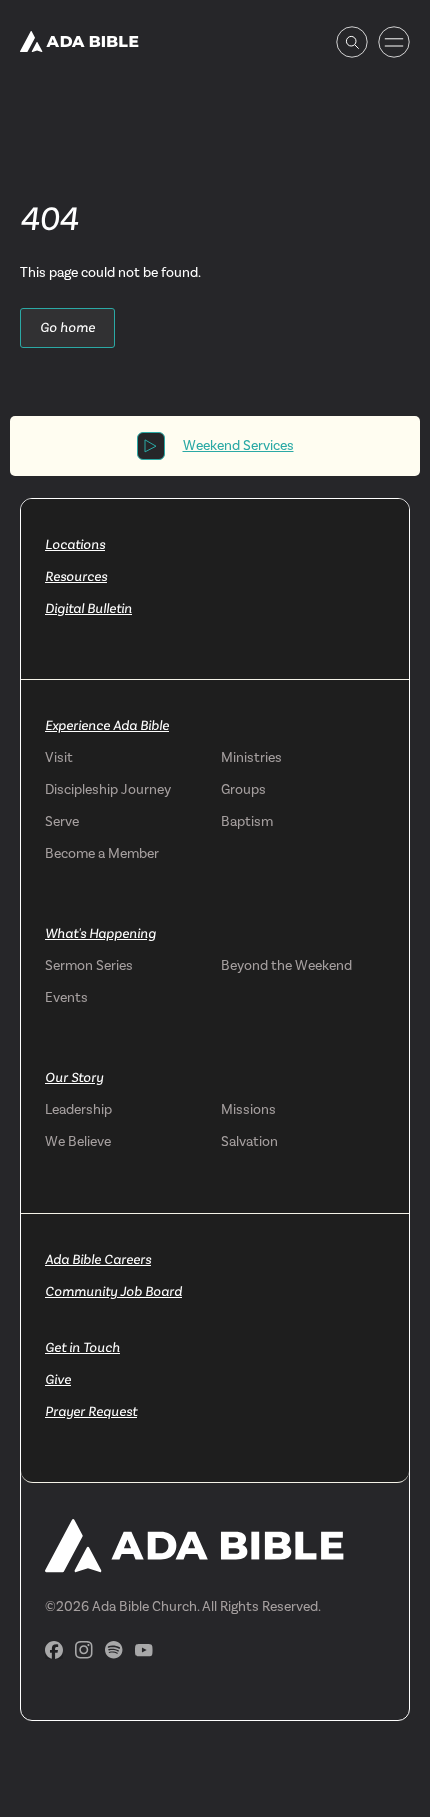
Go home (67, 327)
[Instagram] (84, 1650)
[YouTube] (144, 1650)
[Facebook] (54, 1650)
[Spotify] (114, 1650)
